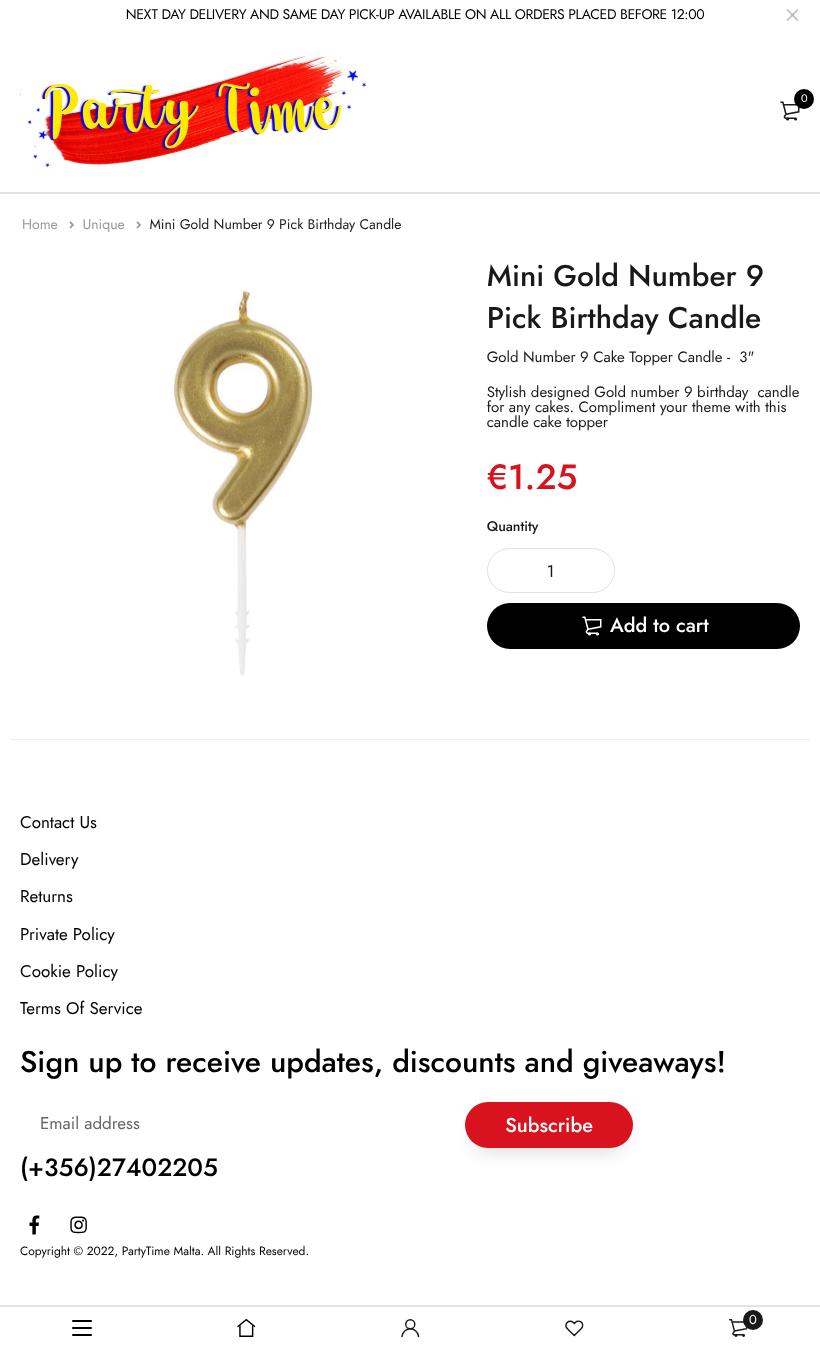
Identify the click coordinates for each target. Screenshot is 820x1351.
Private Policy (67, 935)
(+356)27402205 (119, 1168)
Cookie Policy (69, 972)
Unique (105, 225)
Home (42, 225)
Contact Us (58, 823)
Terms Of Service (81, 1009)
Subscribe (549, 1125)
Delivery (49, 860)
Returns (46, 897)
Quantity (513, 527)
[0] (790, 111)
